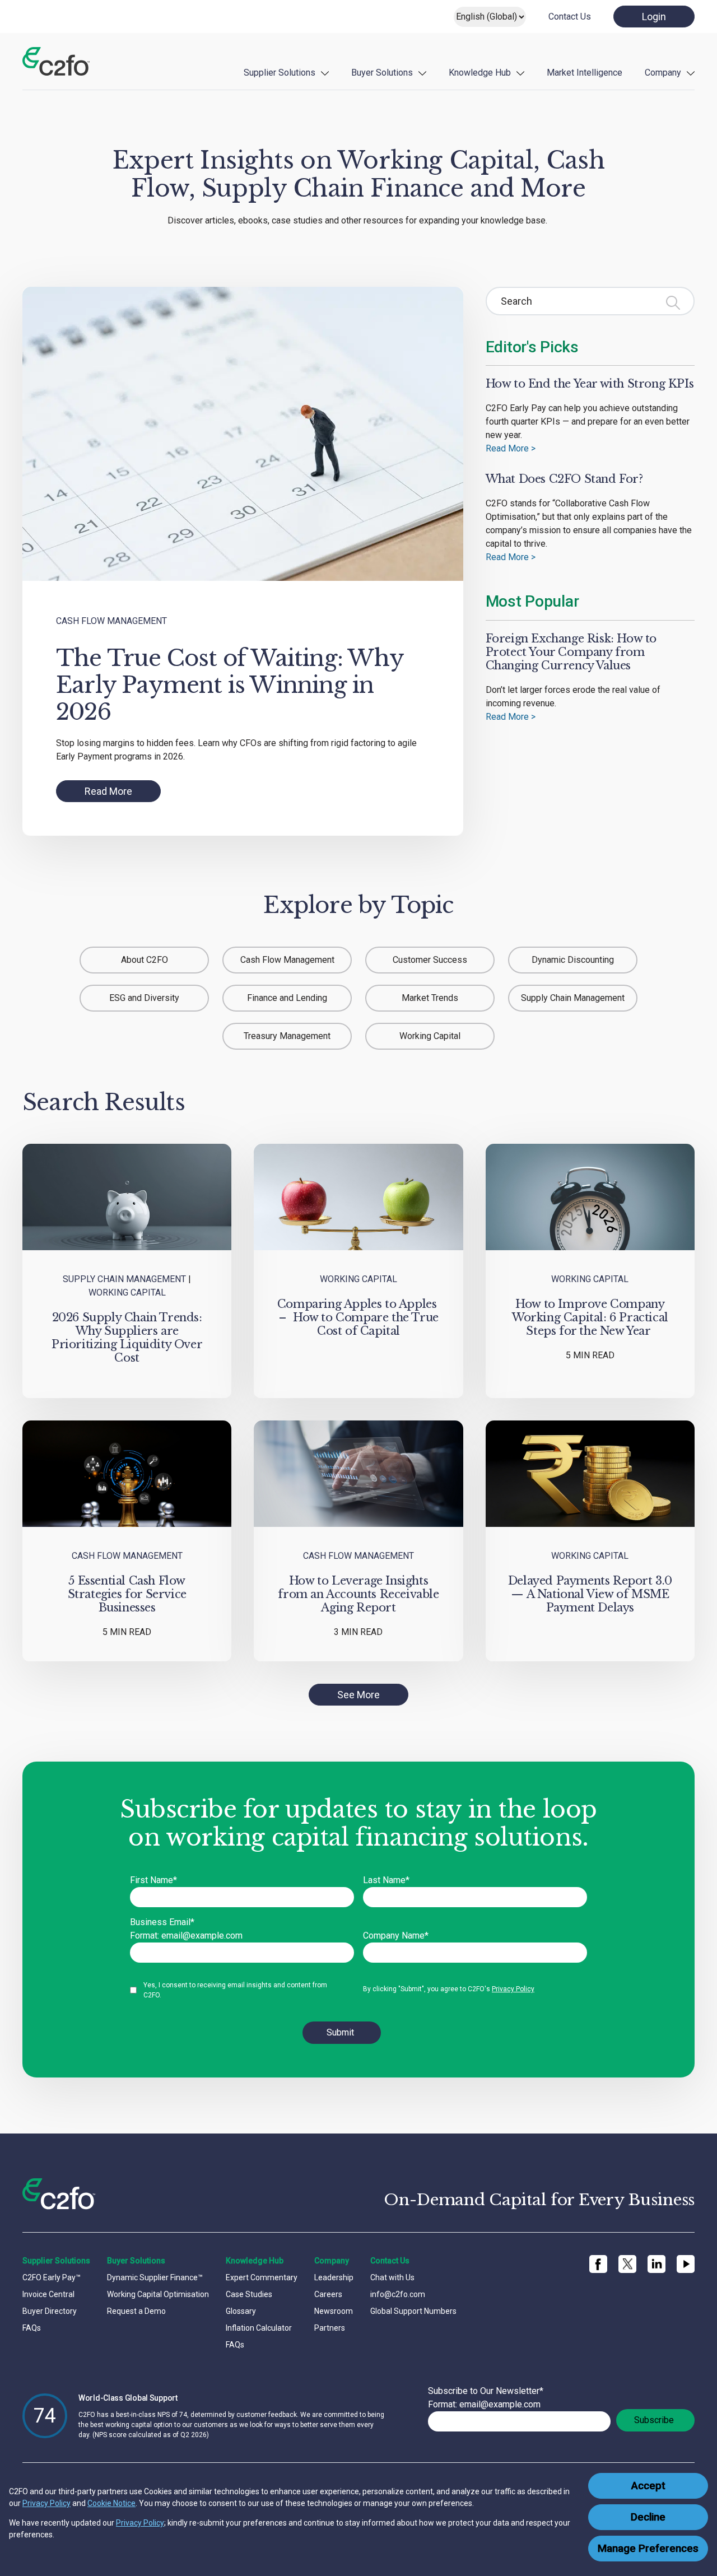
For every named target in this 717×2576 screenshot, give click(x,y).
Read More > (511, 448)
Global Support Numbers (413, 2311)
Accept (648, 2486)
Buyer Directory (50, 2311)
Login (654, 17)
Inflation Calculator (259, 2328)
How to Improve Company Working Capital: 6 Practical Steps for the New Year (590, 1317)
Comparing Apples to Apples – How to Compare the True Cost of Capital (358, 1317)
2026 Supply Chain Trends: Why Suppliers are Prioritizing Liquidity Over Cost (127, 1338)
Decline (648, 2517)
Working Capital (430, 1036)
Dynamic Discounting (573, 960)
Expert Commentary (262, 2277)
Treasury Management (287, 1036)
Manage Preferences (648, 2549)
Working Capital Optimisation (158, 2294)
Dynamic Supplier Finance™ (155, 2277)
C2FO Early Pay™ (52, 2277)
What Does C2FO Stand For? (564, 479)
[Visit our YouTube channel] (686, 2264)
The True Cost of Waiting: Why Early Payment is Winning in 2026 (230, 685)
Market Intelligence (585, 73)
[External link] (627, 2264)
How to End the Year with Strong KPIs (590, 384)
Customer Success (430, 960)
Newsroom (334, 2311)
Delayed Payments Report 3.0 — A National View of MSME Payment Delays (590, 1594)
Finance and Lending (287, 998)
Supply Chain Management (573, 998)
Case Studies (249, 2294)
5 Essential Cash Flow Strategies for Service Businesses (127, 1594)
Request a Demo (136, 2311)
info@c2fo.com (398, 2294)
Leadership (334, 2277)
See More (358, 1695)
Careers (328, 2294)
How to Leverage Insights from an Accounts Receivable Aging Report (358, 1594)
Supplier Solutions (280, 73)
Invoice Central (48, 2294)
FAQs (32, 2328)
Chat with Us (392, 2277)
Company (663, 73)
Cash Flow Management (111, 621)
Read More (108, 791)
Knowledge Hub (480, 73)
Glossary (241, 2311)
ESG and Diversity (144, 998)
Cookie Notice (111, 2503)
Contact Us (570, 17)
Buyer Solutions (382, 73)
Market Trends (430, 998)
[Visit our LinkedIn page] (657, 2264)
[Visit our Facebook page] (598, 2264)
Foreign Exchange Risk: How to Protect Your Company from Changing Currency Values (571, 652)
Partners (330, 2328)
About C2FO (145, 960)
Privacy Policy (46, 2503)
